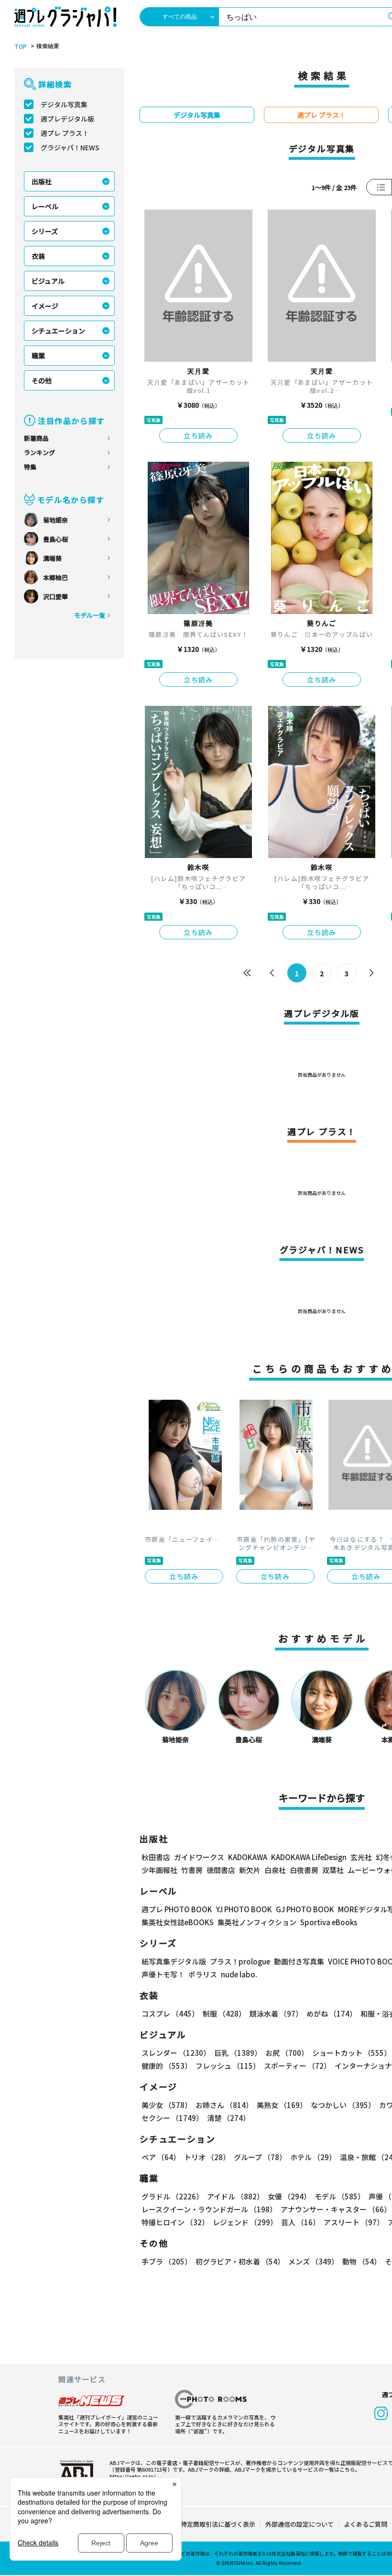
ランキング (39, 452)
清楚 (229, 2118)
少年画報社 (159, 1870)
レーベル (45, 206)
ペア (161, 2157)
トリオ (207, 2157)
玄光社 (361, 1857)
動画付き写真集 (299, 1961)
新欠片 (250, 1870)
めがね (332, 2013)
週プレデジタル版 (67, 119)
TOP (21, 46)
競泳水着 (276, 2013)
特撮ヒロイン (175, 2222)
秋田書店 (156, 1857)
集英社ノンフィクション (257, 1922)
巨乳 (238, 2053)
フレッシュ (228, 2066)
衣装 (38, 256)
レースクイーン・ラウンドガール (209, 2209)
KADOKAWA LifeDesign (309, 1857)
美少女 (167, 2105)
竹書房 (192, 1870)
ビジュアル (48, 281)
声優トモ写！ (163, 1974)
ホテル (313, 2157)
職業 (38, 356)
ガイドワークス (199, 1857)
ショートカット (352, 2053)
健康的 (167, 2066)
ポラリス (203, 1974)
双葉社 (333, 1870)
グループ (260, 2157)
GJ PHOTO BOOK (305, 1909)
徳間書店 (221, 1870)
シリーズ (45, 231)
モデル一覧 (90, 615)
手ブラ (167, 2261)
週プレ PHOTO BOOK (177, 1909)
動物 (362, 2261)
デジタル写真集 (64, 104)
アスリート (354, 2222)
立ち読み (198, 435)
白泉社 (275, 1870)
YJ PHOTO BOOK (244, 1909)
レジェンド (245, 2222)
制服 (224, 2013)
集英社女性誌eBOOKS (178, 1922)
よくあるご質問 (365, 2524)
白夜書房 (304, 1870)
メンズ (313, 2261)
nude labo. (239, 1974)
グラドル (172, 2196)
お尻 (287, 2053)
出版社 (42, 181)
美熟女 (282, 2105)
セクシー (172, 2118)
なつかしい (343, 2105)
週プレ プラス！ (65, 133)
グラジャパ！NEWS (70, 147)
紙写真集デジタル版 (174, 1961)
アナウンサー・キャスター (336, 2209)
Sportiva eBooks (329, 1922)
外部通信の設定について (299, 2524)
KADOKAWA (248, 1857)
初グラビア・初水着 (240, 2261)
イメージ (45, 306)
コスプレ (170, 2013)
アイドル (235, 2196)
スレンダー (176, 2053)
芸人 (300, 2222)
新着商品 (36, 438)
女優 (289, 2196)
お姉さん (224, 2105)
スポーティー (297, 2066)
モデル (340, 2196)
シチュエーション (58, 331)
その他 (42, 380)
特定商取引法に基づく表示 (218, 2524)
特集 (30, 467)
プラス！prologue (240, 1961)
